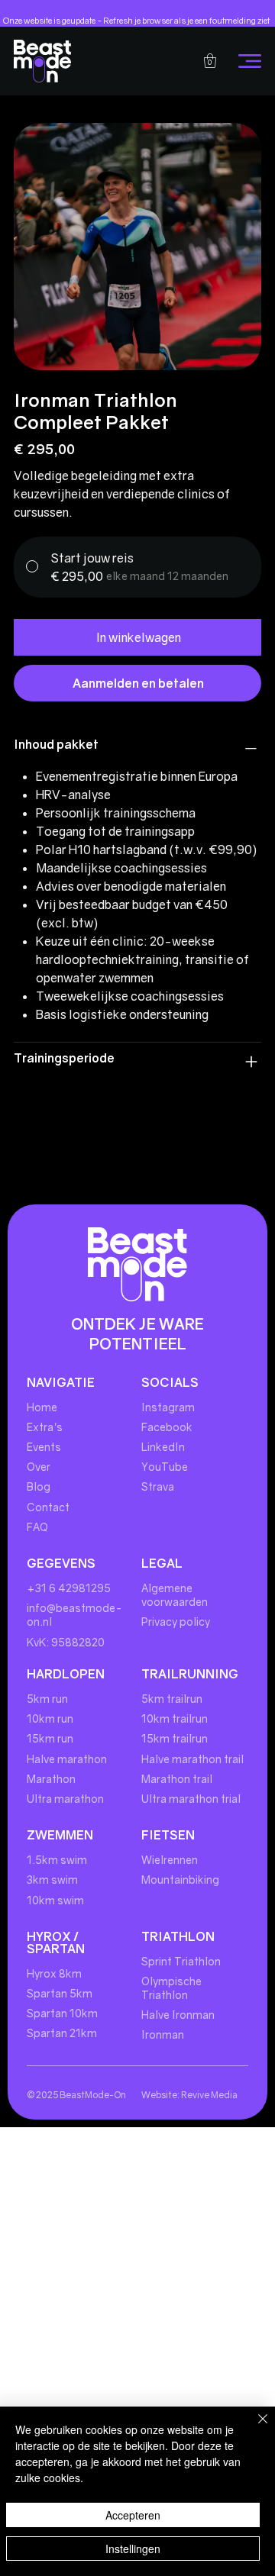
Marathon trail (177, 1779)
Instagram (168, 1407)
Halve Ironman (178, 2015)
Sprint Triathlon (181, 1961)
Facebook (167, 1427)
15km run (50, 1738)
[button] (210, 61)
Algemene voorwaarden (175, 1595)
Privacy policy (176, 1622)
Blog (39, 1486)
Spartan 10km (62, 2013)
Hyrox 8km (54, 1973)
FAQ (37, 1527)
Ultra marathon (65, 1799)
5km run (47, 1699)
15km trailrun (175, 1738)
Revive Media (209, 2095)
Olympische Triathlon (171, 1988)
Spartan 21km (62, 2033)
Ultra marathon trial (191, 1799)
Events (44, 1447)
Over (39, 1467)
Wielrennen (170, 1860)
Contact (49, 1507)
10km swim (55, 1900)
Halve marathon (67, 1759)
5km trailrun (172, 1699)
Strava (158, 1486)
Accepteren (133, 2515)
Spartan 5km (60, 1993)
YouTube (165, 1467)
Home (42, 1407)
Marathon (51, 1779)
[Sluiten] (254, 2428)
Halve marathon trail (192, 1759)
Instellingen (133, 2549)
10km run (50, 1718)
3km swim (52, 1880)
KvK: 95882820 (66, 1642)
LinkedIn (163, 1447)
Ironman (163, 2034)
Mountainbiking (180, 1880)
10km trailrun (175, 1718)
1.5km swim (57, 1860)
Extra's (45, 1427)
